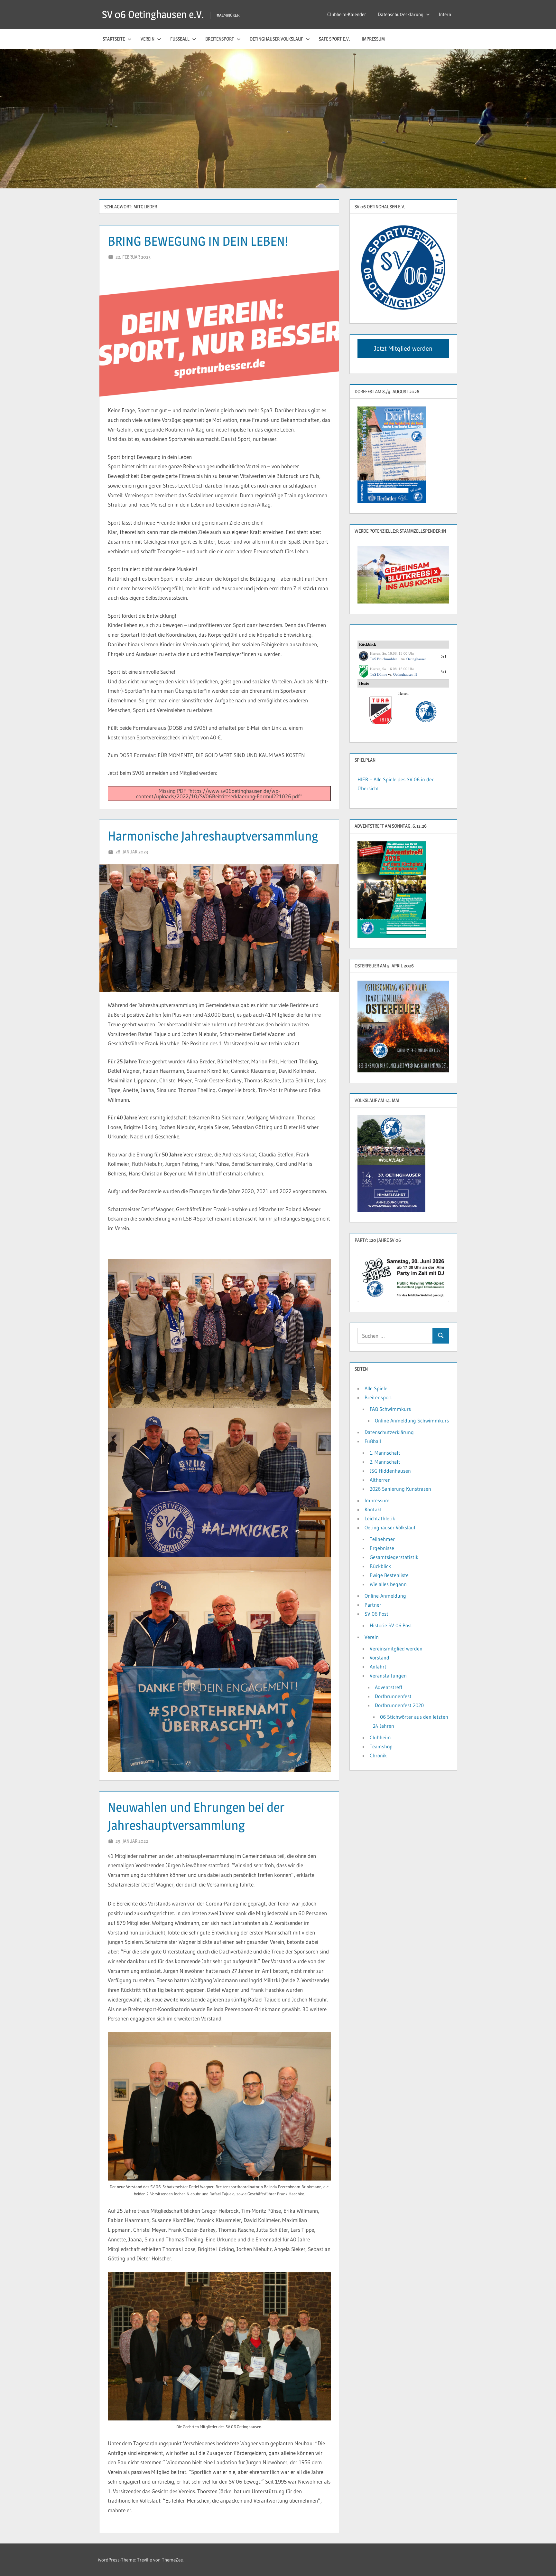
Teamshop (381, 1746)
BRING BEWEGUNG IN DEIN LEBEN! (198, 241)
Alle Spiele (376, 1388)
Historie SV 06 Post (391, 1625)
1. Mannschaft (385, 1453)
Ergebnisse (382, 1548)
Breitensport (220, 39)
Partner (373, 1605)
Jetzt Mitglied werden (403, 348)
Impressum (373, 39)
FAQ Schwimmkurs (390, 1409)
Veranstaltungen (388, 1676)
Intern (445, 14)
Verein (148, 39)
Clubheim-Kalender (347, 14)
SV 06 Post (376, 1614)
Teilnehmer (382, 1539)
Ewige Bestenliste (389, 1575)
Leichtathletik (380, 1518)
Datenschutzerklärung (401, 14)
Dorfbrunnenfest (393, 1696)
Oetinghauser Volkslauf (276, 39)
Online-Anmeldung (385, 1596)
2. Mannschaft (385, 1462)
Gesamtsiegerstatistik (394, 1557)
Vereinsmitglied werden (396, 1649)
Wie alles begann (388, 1584)
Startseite (114, 39)
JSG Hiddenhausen (390, 1471)
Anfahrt (378, 1667)
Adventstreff (389, 1687)
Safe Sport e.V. (334, 39)
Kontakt (373, 1509)
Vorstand (380, 1658)
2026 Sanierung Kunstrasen (400, 1489)
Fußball (180, 39)
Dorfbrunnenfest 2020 (399, 1705)
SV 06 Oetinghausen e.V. (153, 14)
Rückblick (380, 1566)
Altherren (380, 1480)
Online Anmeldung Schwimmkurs (412, 1421)
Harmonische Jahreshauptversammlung (213, 836)
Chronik (378, 1755)
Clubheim (380, 1737)
